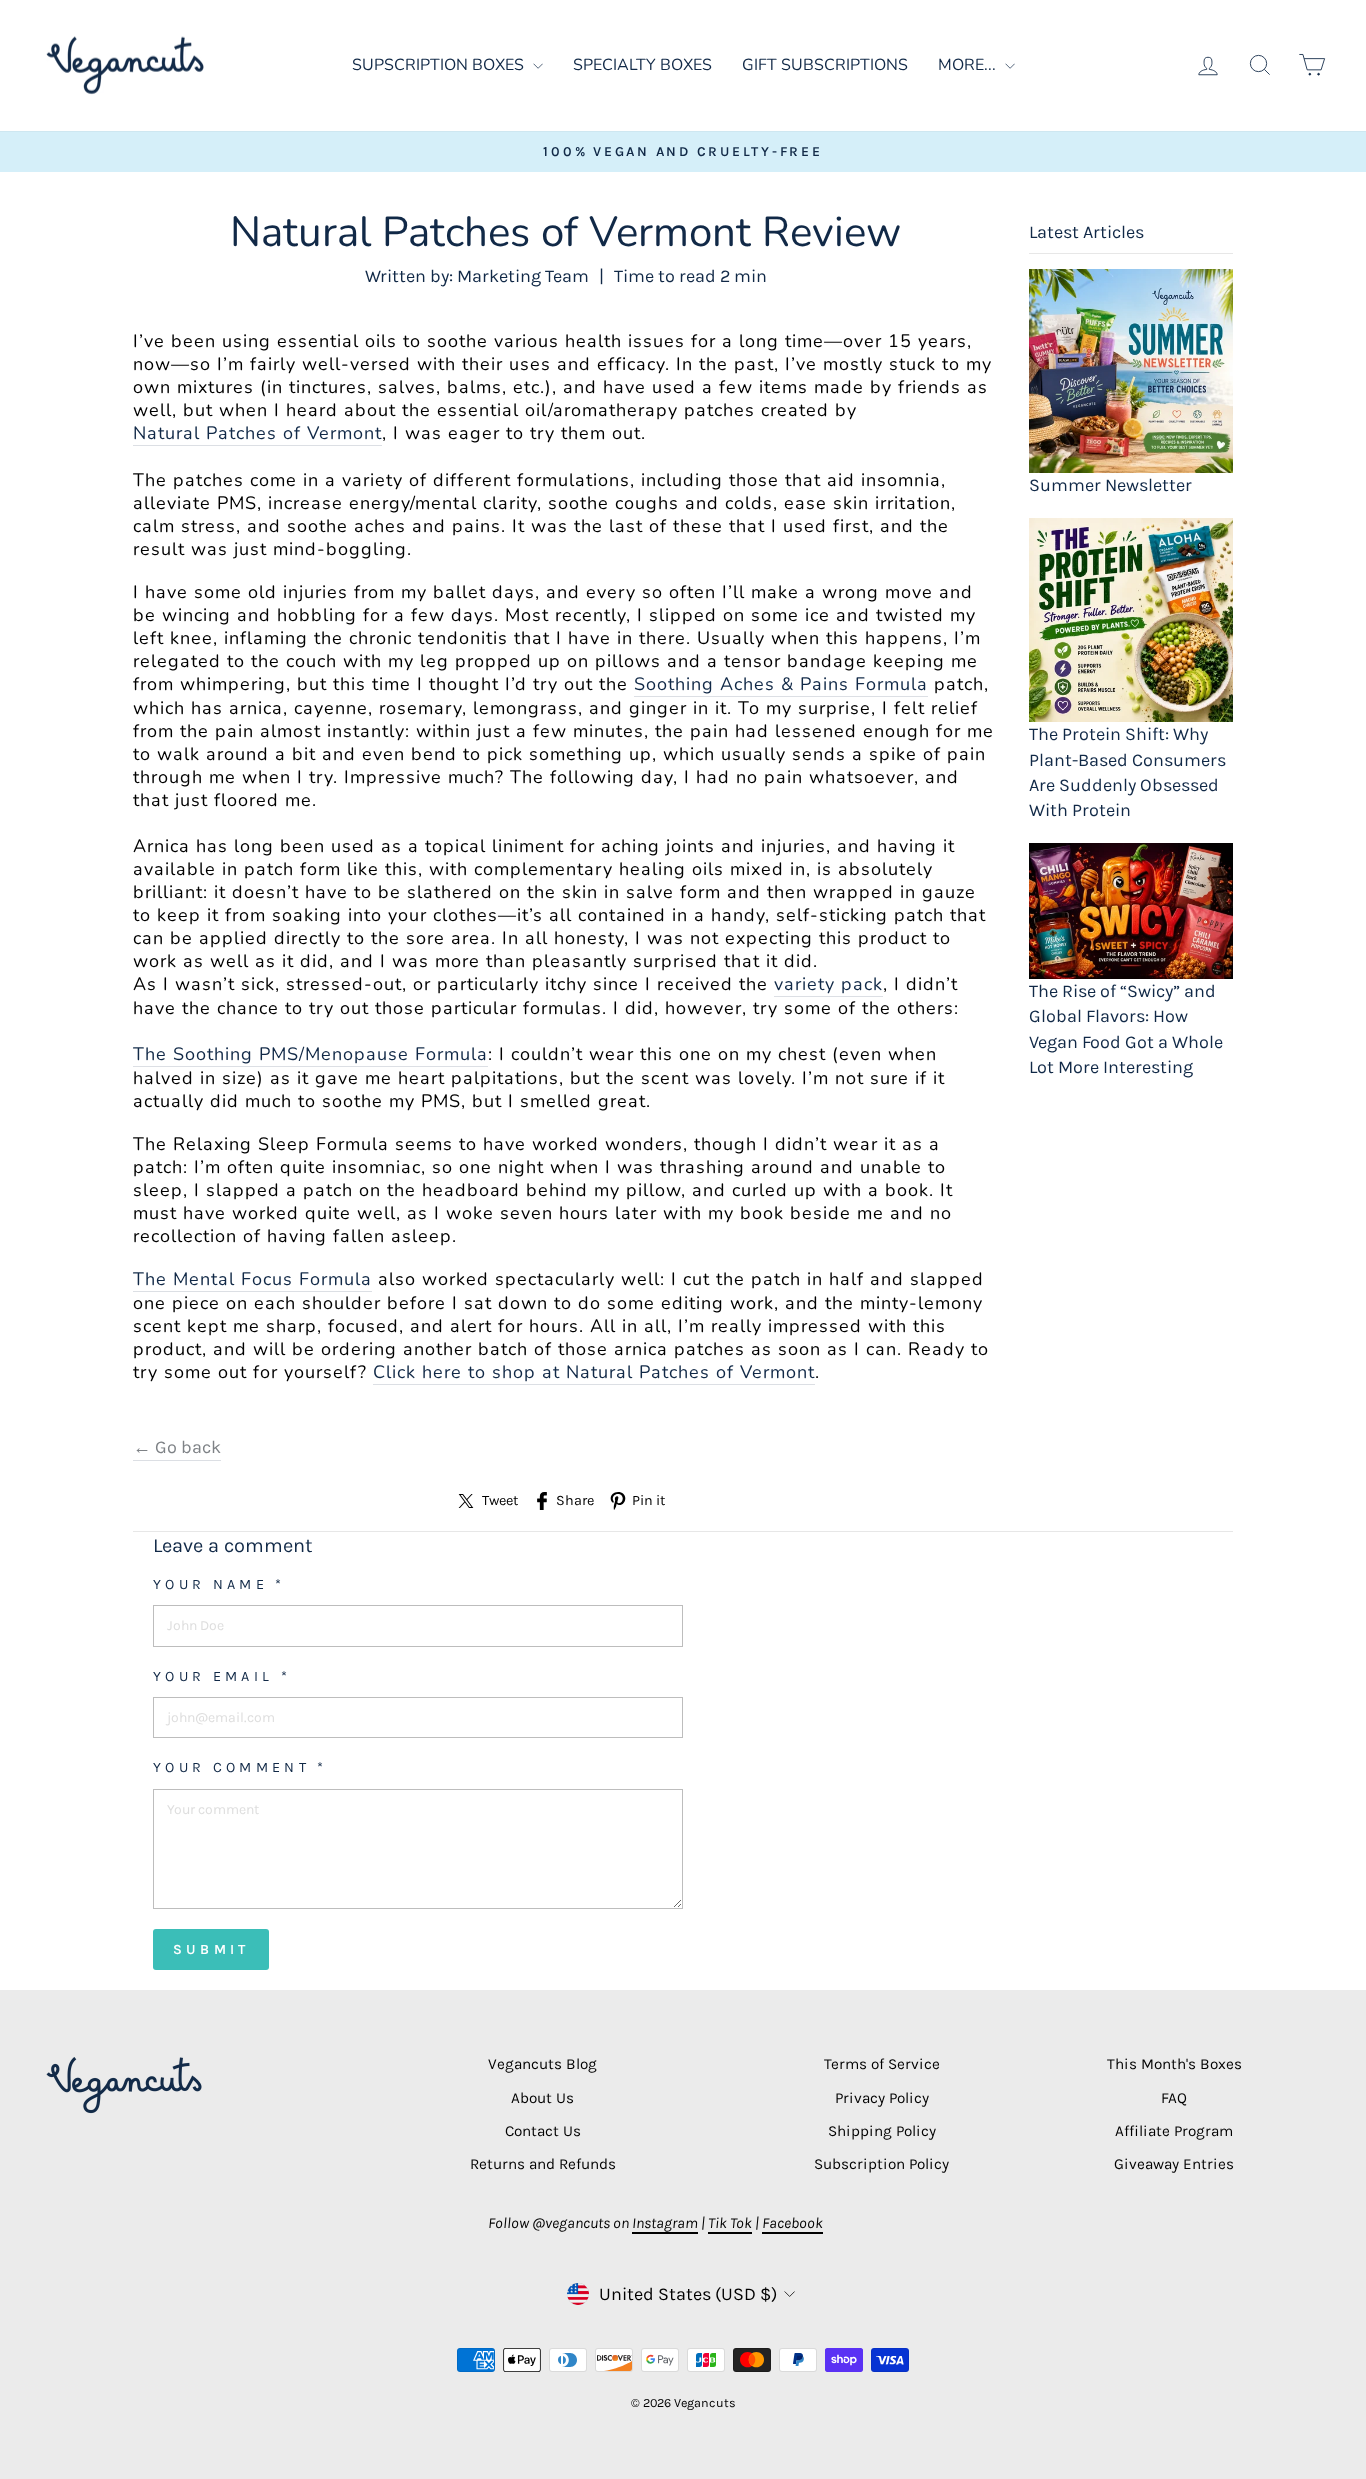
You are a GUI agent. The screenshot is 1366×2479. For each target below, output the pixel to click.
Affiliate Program (1174, 2131)
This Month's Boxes (1174, 2064)
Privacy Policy (882, 2098)
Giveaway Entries (1174, 2164)
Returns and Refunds (543, 2164)
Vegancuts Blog (542, 2064)
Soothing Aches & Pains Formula (781, 684)
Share (575, 1500)
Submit (211, 1949)
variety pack (828, 984)
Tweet (500, 1500)
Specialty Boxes (642, 65)
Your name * (219, 1584)
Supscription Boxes (440, 65)
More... (969, 65)
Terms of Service (882, 2064)
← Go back (177, 1447)
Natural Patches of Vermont (257, 433)
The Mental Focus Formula (252, 1279)
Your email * (222, 1676)
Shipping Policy (882, 2131)
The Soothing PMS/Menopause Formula (310, 1054)
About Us (542, 2098)
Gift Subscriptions (825, 65)
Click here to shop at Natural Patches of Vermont (594, 1372)
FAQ (1174, 2098)
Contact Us (543, 2131)
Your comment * (240, 1767)
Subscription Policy (881, 2164)
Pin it (648, 1500)
